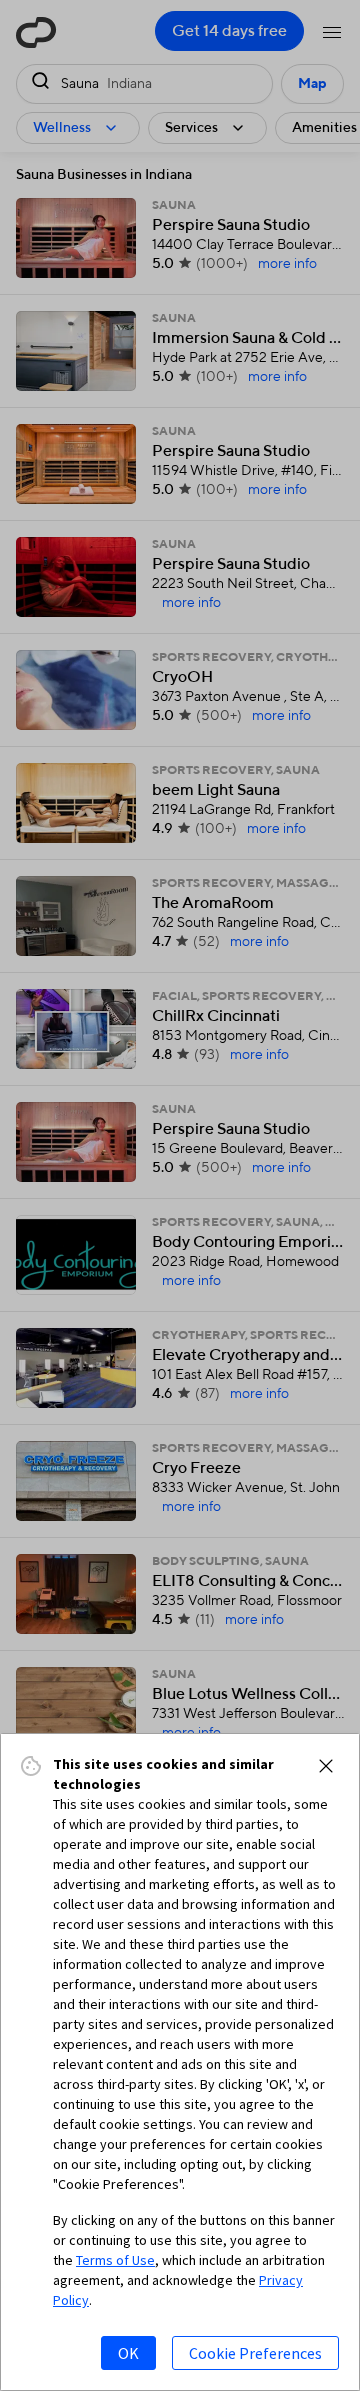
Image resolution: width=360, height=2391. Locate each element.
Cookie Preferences (255, 2353)
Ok (128, 2353)
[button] (326, 1766)
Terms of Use (115, 2260)
